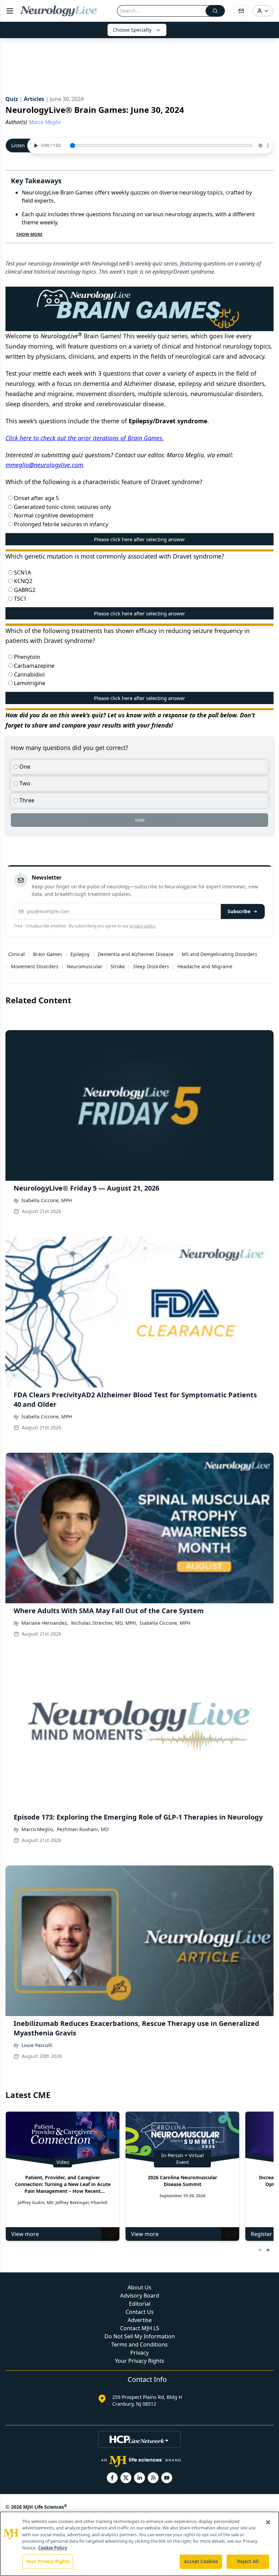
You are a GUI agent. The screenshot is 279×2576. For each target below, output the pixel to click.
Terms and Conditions (139, 2344)
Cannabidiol (29, 675)
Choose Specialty (132, 30)
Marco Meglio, (38, 1829)
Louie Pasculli (37, 2045)
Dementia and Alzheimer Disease (136, 954)
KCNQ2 (22, 581)
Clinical (17, 954)
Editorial (140, 2304)
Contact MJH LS (140, 2328)
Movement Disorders (35, 966)
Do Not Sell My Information (140, 2336)
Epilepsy (80, 954)
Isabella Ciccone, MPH (47, 1200)
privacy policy (142, 926)
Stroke (118, 966)
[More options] (268, 146)
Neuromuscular (85, 966)
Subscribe (239, 911)
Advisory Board (140, 2296)
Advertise (140, 2320)
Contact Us (140, 2312)
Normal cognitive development (53, 515)
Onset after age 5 (36, 498)
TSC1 (20, 599)
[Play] (35, 146)
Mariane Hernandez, (45, 1623)
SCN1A (22, 573)
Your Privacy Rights (140, 2361)
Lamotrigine (29, 683)
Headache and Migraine (205, 966)
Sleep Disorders (151, 966)
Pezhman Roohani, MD (83, 1829)
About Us (139, 2287)
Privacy (139, 2353)
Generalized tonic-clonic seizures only (62, 507)
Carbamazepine (34, 666)
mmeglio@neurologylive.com (44, 465)
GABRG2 (24, 590)
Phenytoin (26, 657)
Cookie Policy (53, 2548)
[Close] (268, 2522)
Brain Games (48, 954)
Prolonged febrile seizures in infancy (60, 524)
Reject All (248, 2561)
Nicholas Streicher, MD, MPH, (104, 1623)
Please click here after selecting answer (139, 539)
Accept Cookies (201, 2561)
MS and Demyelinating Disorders (219, 954)
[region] (139, 2544)
